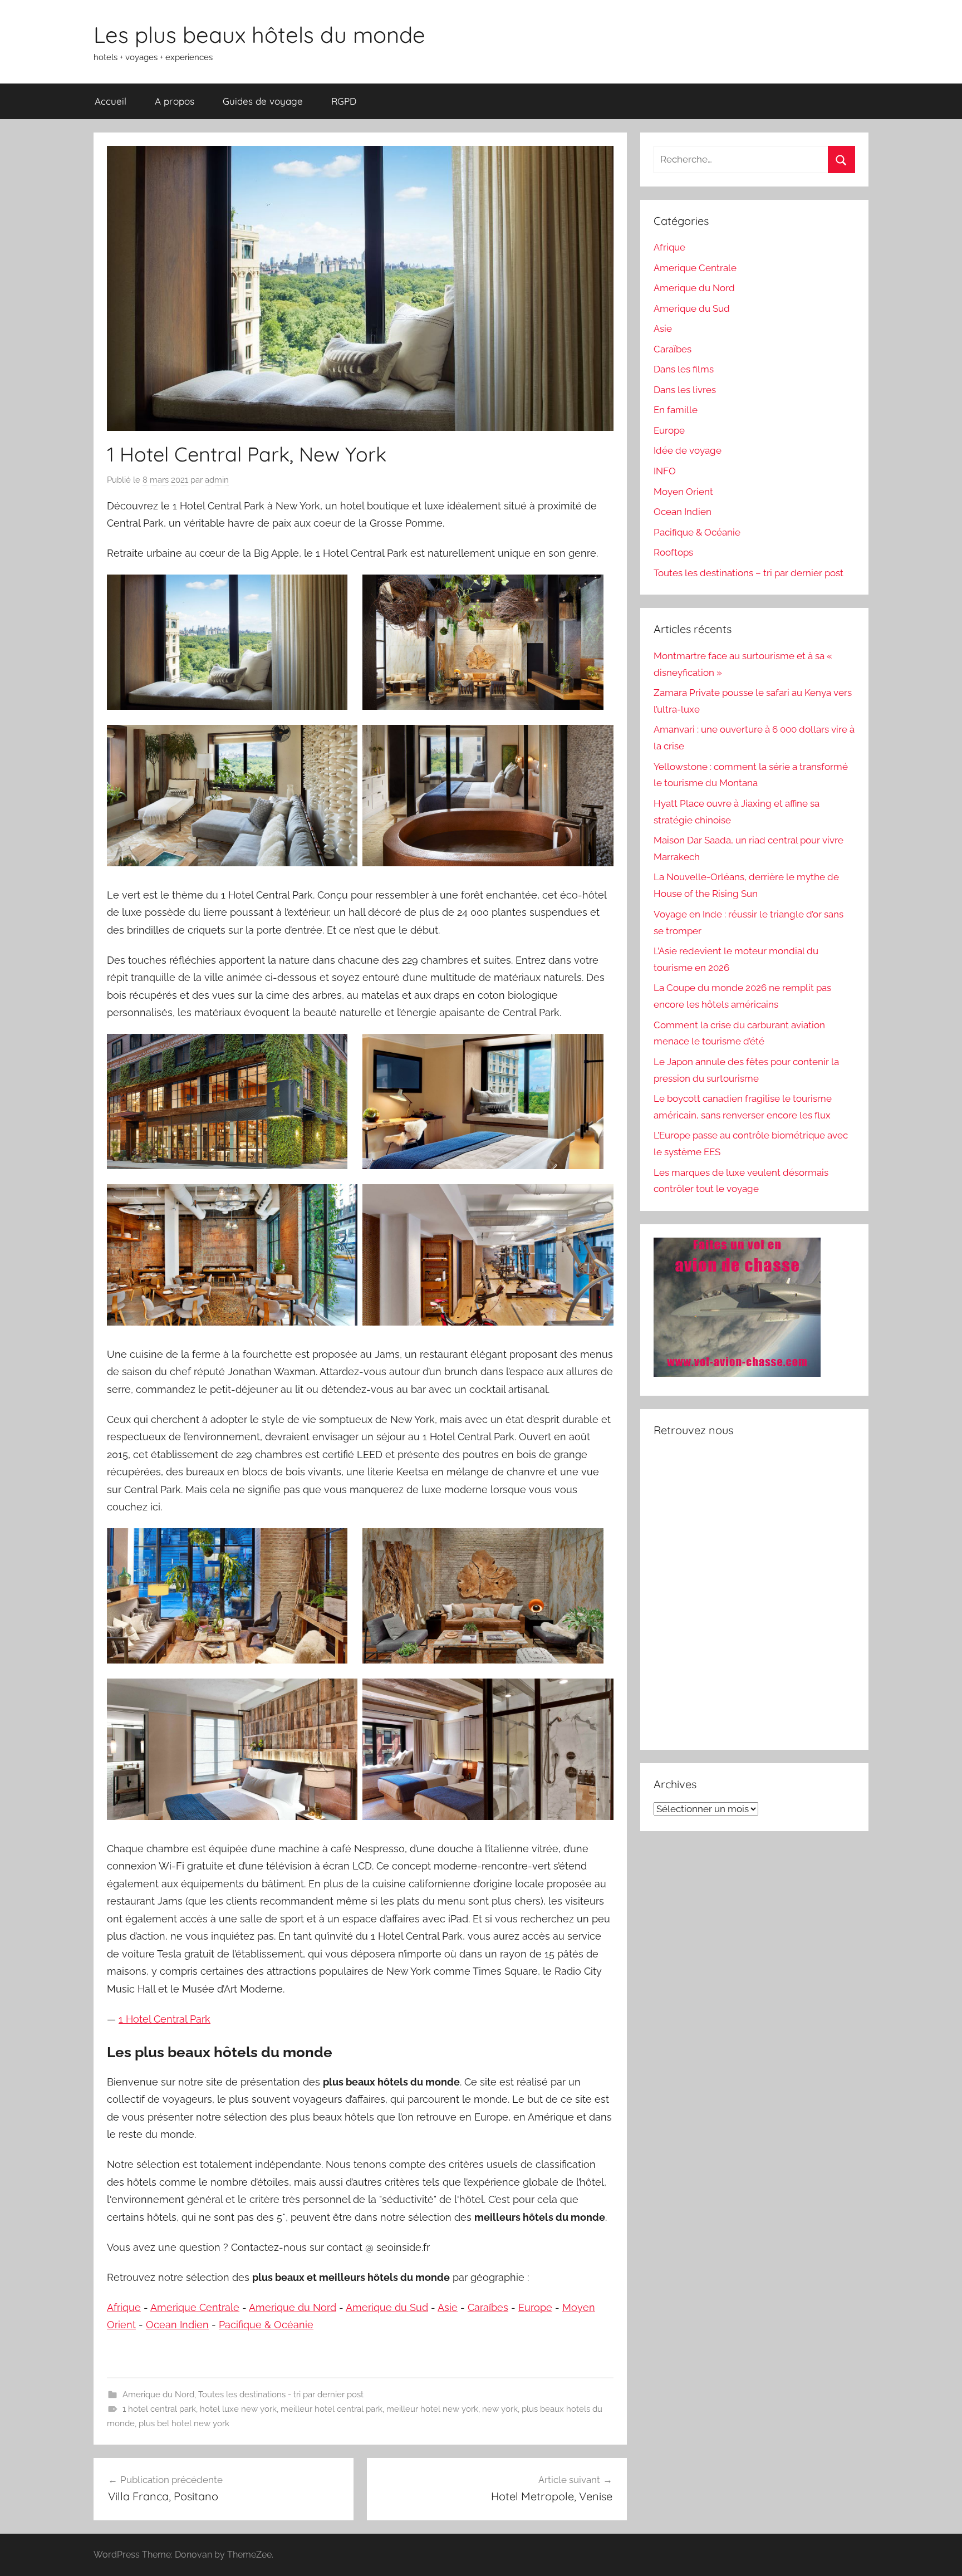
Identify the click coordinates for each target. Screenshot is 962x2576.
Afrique (124, 2307)
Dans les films (684, 369)
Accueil (111, 101)
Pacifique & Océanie (266, 2325)
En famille (676, 410)
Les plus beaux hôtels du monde (259, 35)
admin (217, 480)
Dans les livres (685, 390)
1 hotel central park (159, 2409)
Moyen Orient (683, 492)
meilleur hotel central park (332, 2409)
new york (500, 2409)
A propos (175, 101)
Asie (448, 2307)
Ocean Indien (177, 2325)
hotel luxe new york (238, 2409)
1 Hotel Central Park (165, 2019)
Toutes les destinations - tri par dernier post (281, 2395)
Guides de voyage (263, 101)
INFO (665, 471)
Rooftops (673, 552)
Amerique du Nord (293, 2307)
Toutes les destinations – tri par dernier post (749, 573)
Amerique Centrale (195, 2307)
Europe (535, 2307)
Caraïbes (488, 2307)
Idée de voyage (688, 450)
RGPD (344, 101)
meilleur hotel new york (432, 2409)
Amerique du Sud (387, 2307)
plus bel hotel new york (184, 2423)
